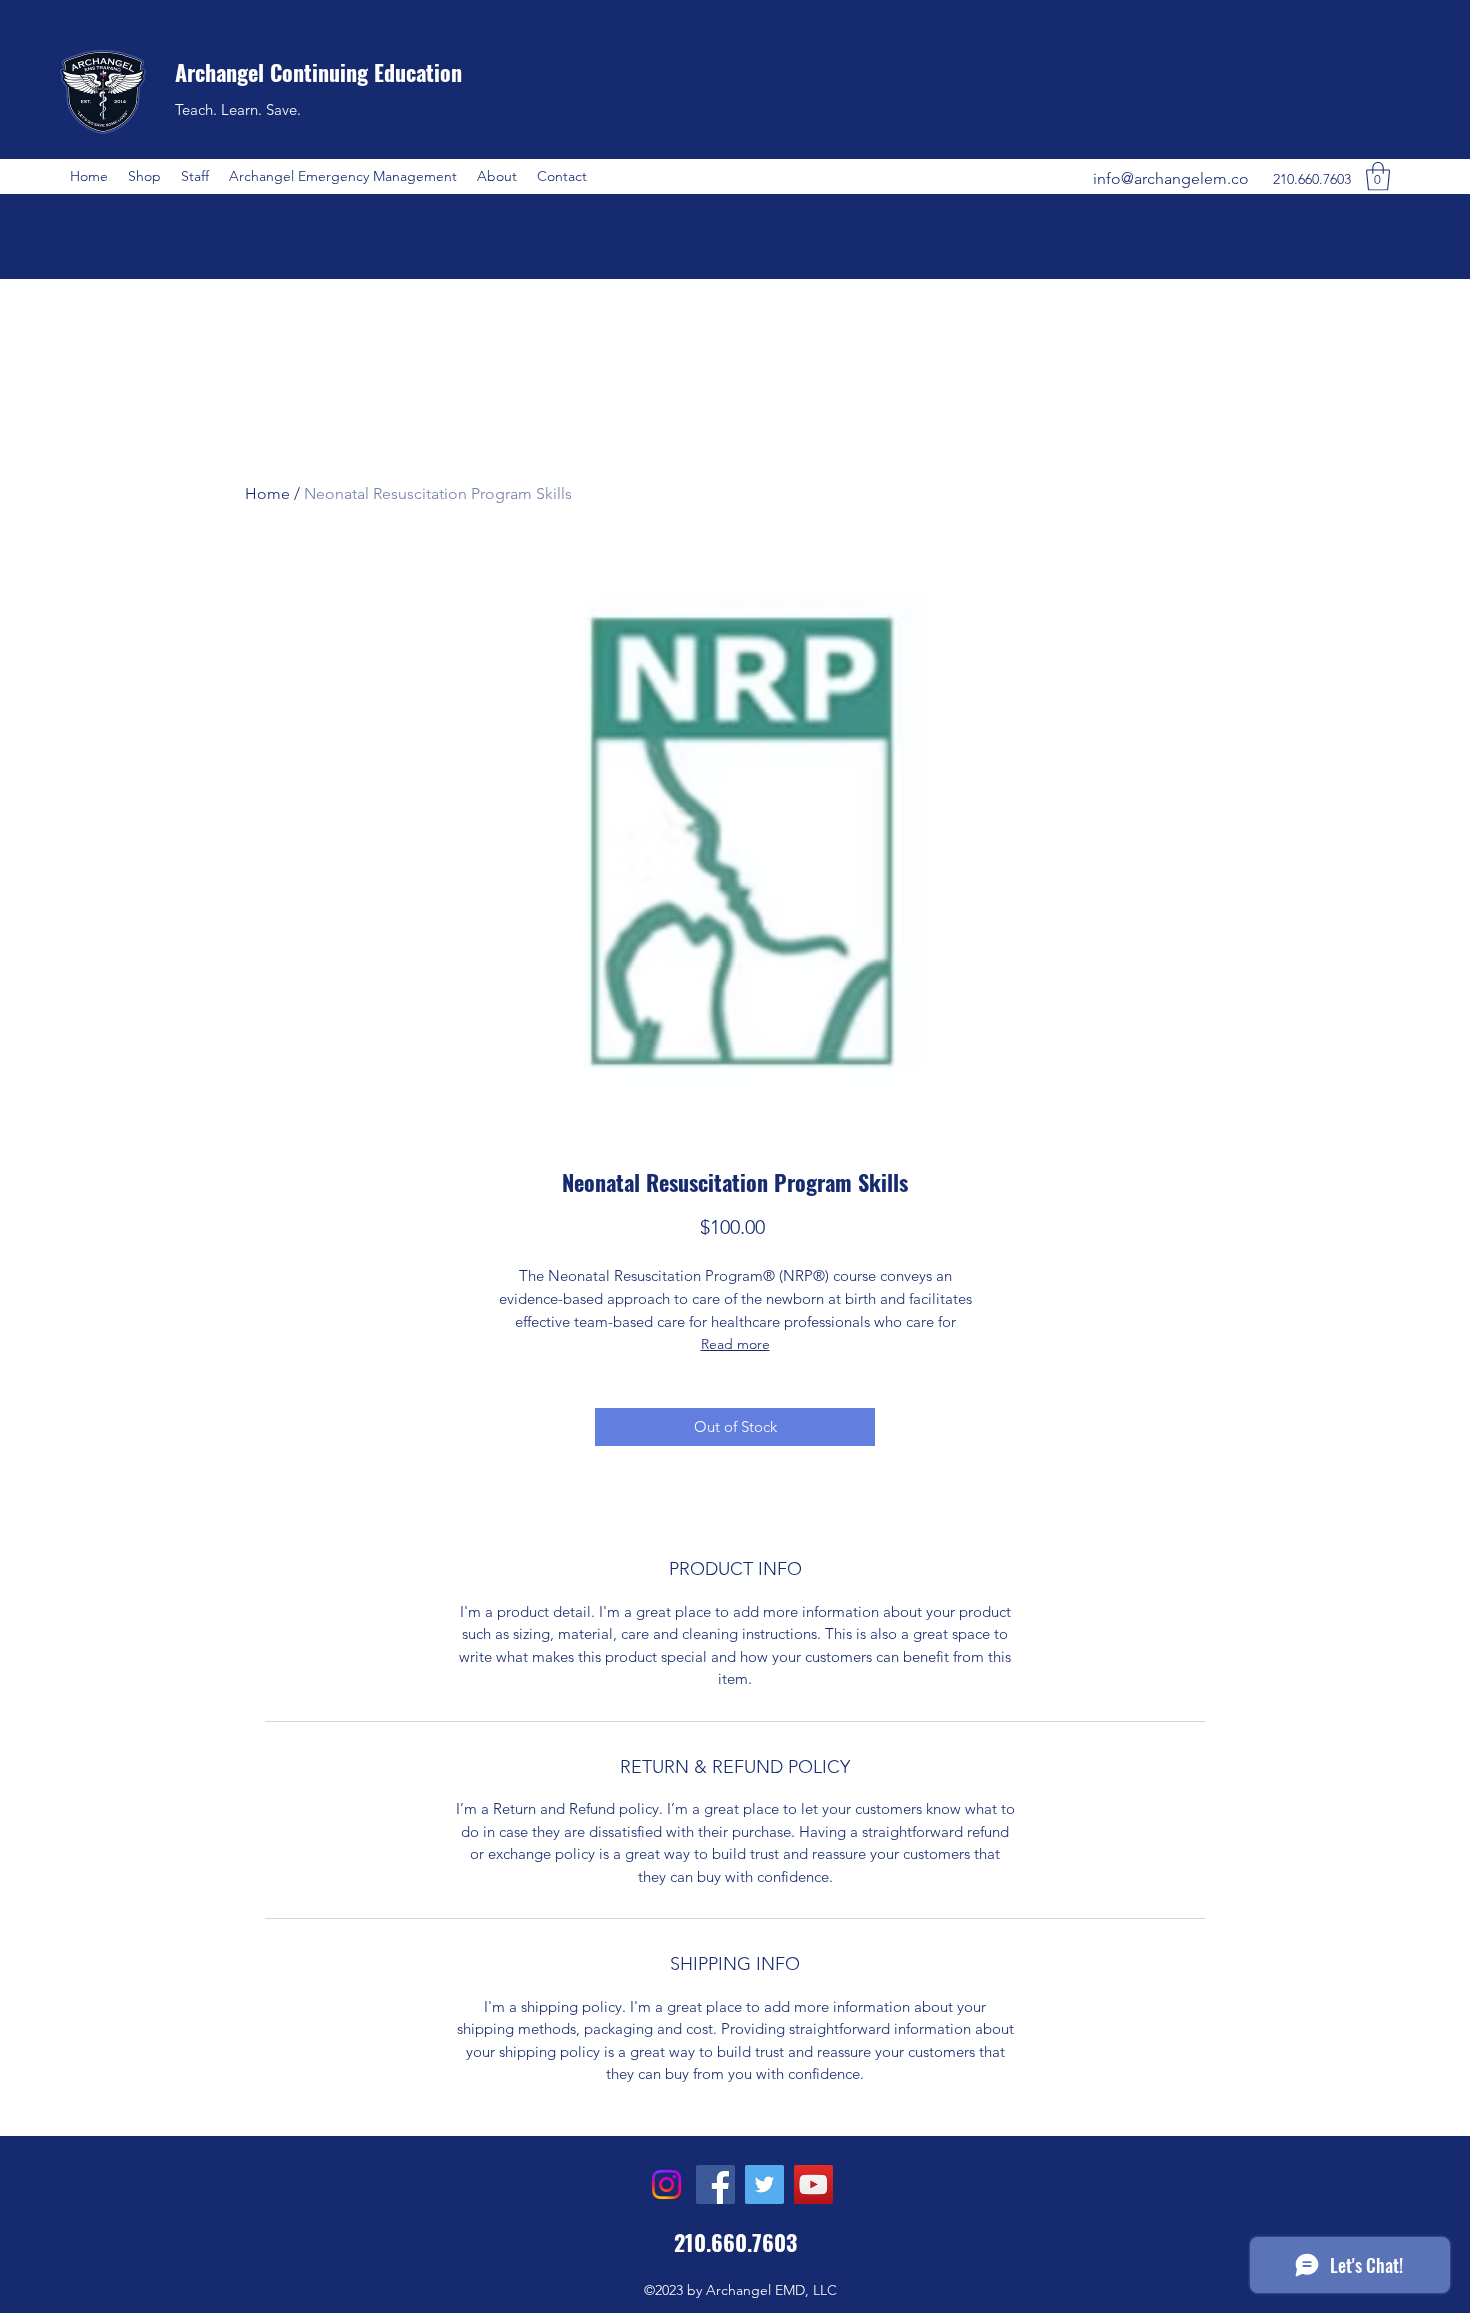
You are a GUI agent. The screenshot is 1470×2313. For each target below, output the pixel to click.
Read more (735, 1344)
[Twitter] (764, 2184)
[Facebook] (715, 2184)
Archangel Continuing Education (318, 72)
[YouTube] (813, 2184)
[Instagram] (666, 2184)
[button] (144, 176)
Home (267, 493)
